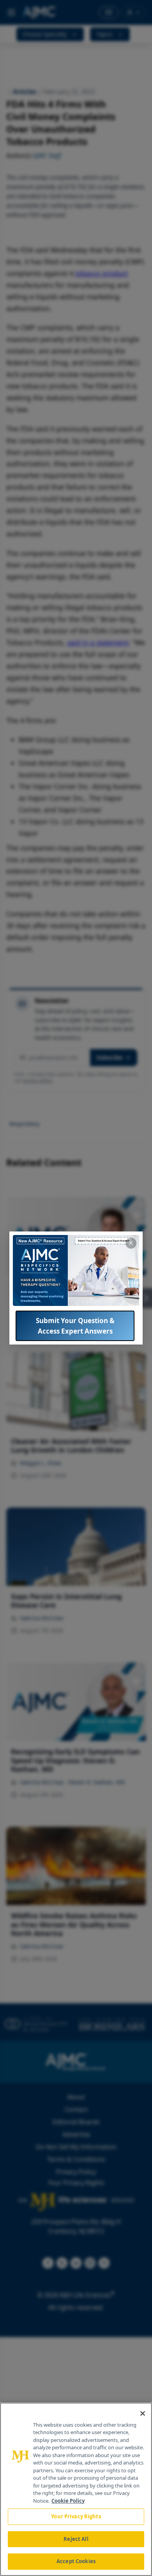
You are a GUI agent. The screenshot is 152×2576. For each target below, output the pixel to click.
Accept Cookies (76, 2561)
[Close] (143, 2413)
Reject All (76, 2539)
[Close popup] (131, 1243)
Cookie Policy (68, 2501)
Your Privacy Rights (76, 2516)
